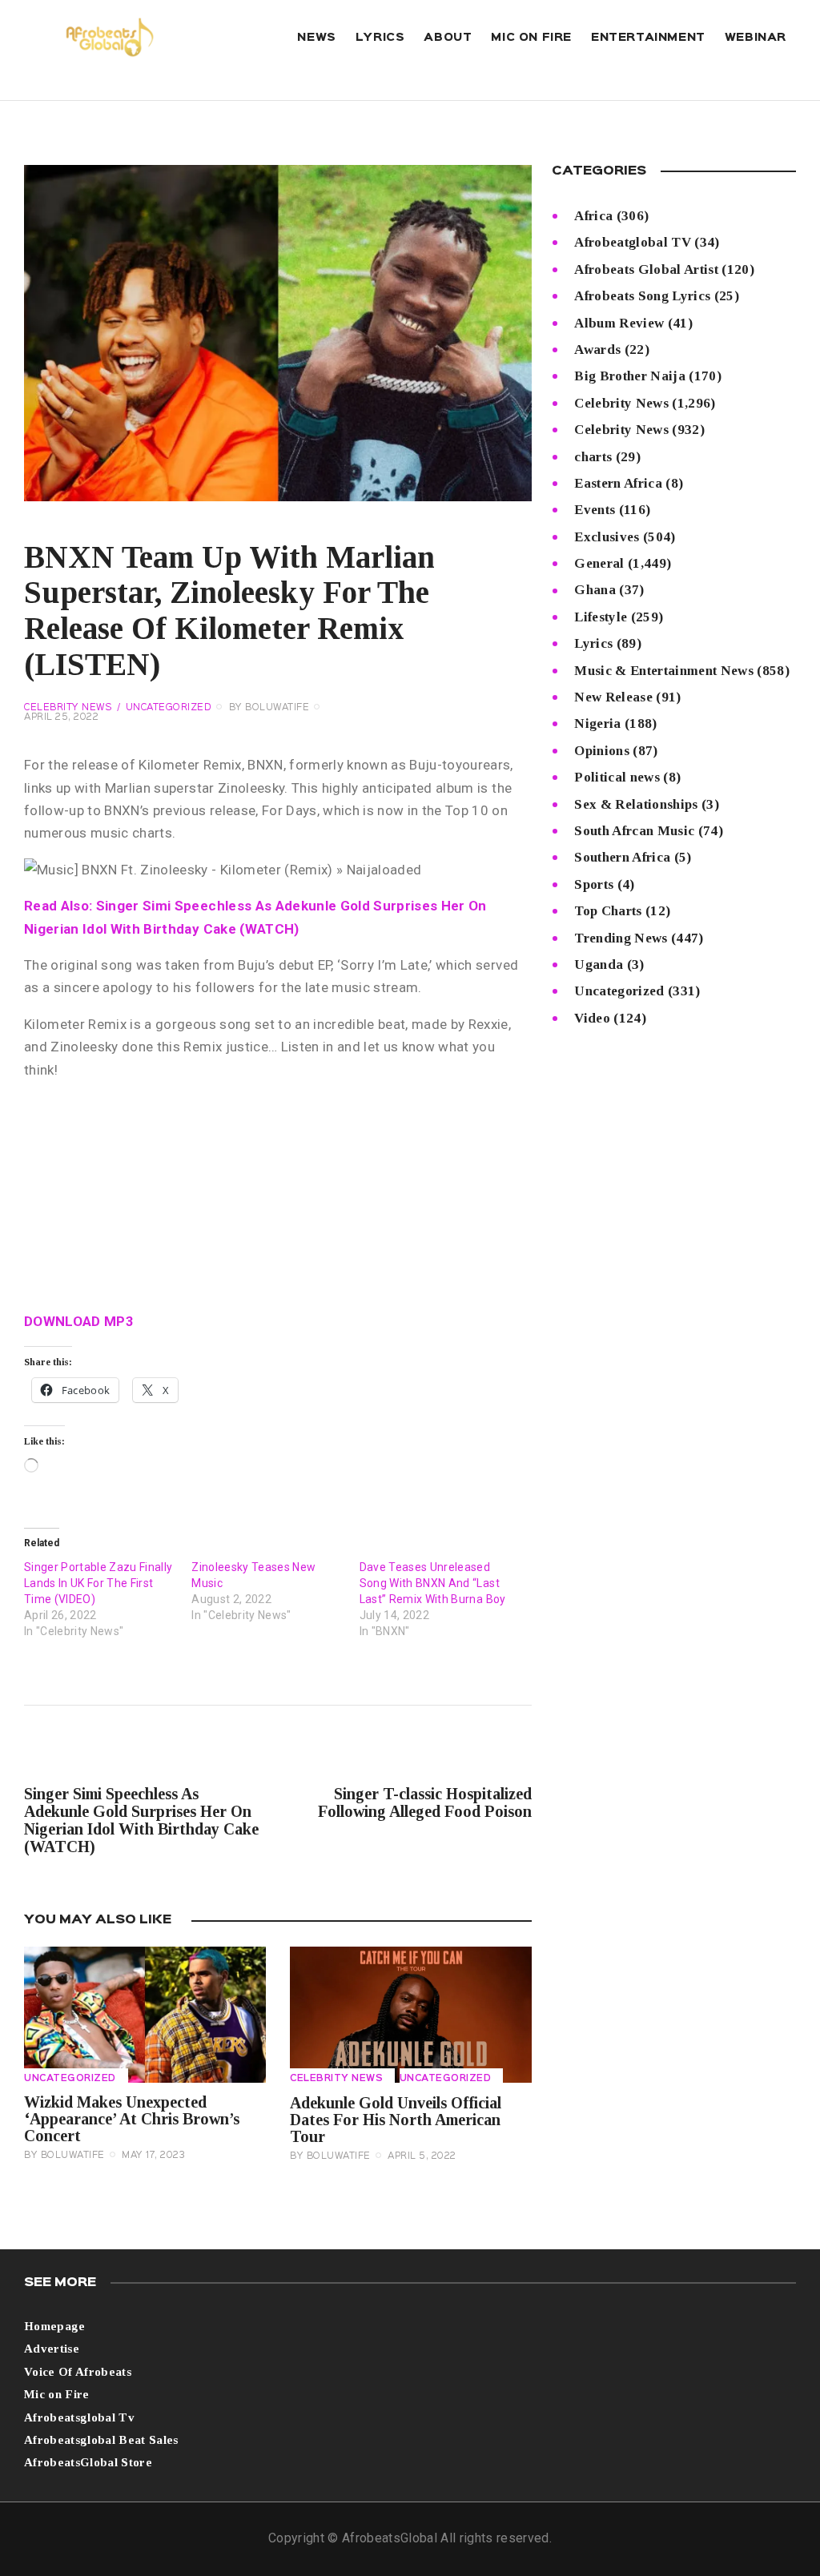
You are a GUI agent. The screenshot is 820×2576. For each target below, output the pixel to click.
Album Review (619, 323)
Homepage (55, 2326)
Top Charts (608, 911)
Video (592, 1018)
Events (595, 510)
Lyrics (593, 643)
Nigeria (597, 723)
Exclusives (607, 537)
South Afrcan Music (634, 831)
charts (593, 457)
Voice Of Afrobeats (78, 2372)
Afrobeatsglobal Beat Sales (101, 2440)
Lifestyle (601, 617)
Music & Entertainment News (664, 671)
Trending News (621, 938)
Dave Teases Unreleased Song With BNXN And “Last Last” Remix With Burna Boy (433, 1583)
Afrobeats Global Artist (646, 269)
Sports (594, 884)
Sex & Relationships (636, 804)
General (599, 563)
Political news (617, 777)
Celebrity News (68, 708)
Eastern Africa (618, 483)
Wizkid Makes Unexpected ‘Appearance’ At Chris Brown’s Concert (132, 2119)
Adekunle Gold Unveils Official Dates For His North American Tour (396, 2120)
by (269, 708)
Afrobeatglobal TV (633, 242)
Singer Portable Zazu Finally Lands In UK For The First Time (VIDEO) (98, 1583)
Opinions (602, 751)
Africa (593, 216)
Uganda (599, 964)
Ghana (595, 590)
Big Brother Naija (630, 376)
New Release (613, 697)
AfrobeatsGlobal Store (88, 2462)
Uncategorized (169, 708)
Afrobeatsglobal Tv (79, 2417)
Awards (597, 350)
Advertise (52, 2349)
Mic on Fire (57, 2394)
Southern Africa (622, 857)
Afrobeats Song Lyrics (642, 296)
